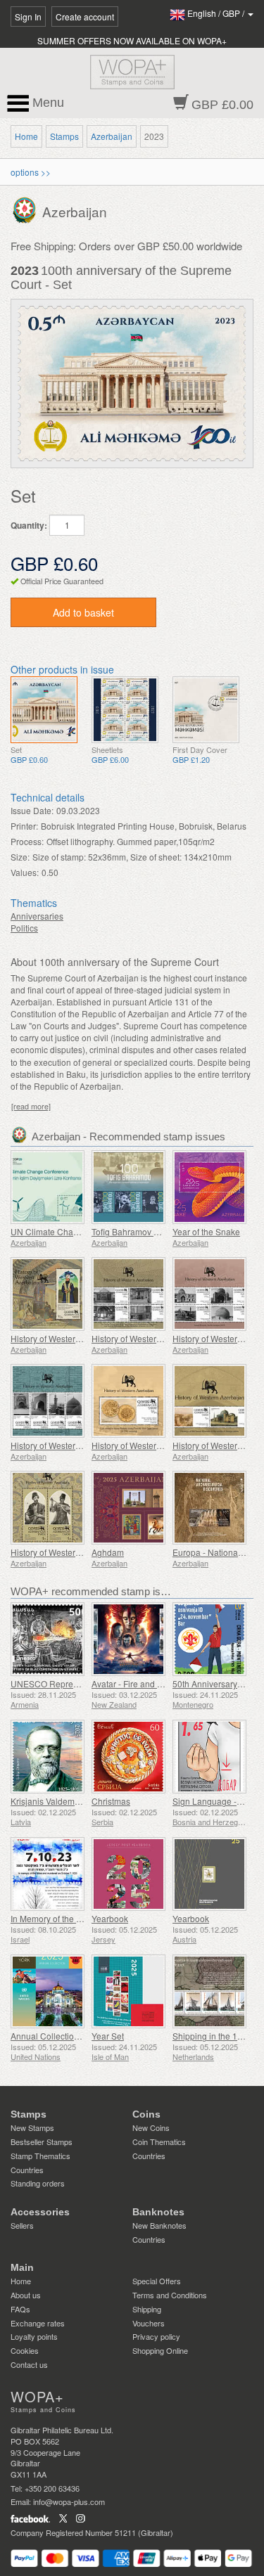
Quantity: (29, 526)
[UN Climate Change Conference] (48, 1187)
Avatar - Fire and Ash (132, 1683)
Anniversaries (37, 916)
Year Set (108, 2036)
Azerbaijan (112, 136)
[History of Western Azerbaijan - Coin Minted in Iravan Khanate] (128, 1401)
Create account (85, 17)
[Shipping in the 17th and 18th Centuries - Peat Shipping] (209, 1991)
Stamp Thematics (40, 2156)
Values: (25, 872)
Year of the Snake (206, 1231)
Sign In (28, 17)
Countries (27, 2170)
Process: (27, 841)
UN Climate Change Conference (73, 1231)
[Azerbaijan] (26, 209)
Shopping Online (160, 2350)
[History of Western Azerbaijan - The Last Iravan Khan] (48, 1294)
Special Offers (157, 2281)
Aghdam (108, 1552)
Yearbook (110, 1918)
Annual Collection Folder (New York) (80, 2036)
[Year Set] (128, 1991)
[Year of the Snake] (209, 1187)
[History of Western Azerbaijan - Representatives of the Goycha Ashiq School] (48, 1508)
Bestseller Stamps (42, 2142)
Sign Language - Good (216, 1801)
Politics (24, 928)
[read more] (31, 1106)
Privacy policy (156, 2336)
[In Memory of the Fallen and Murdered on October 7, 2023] (48, 1874)
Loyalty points (34, 2336)
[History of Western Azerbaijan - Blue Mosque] (48, 1401)
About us (26, 2295)
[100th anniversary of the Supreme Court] (44, 710)
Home (26, 136)
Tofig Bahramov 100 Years (142, 1231)
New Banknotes (159, 2225)
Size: (20, 857)
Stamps (64, 136)
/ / (217, 13)
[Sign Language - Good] (209, 1757)
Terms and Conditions (170, 2295)
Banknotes (158, 2212)
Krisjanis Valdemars (49, 1801)
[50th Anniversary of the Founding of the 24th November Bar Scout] (209, 1639)
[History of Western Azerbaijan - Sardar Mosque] (209, 1294)
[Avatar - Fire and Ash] (128, 1639)
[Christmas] (128, 1757)
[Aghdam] (128, 1508)
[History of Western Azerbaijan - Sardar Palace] (128, 1294)
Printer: (24, 826)
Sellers (22, 2225)
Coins (146, 2114)
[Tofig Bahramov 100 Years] (128, 1187)
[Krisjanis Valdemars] (48, 1757)
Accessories (40, 2212)
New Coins (151, 2127)
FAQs (20, 2309)
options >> (31, 172)
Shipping (147, 2309)
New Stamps (32, 2127)
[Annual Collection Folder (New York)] (48, 1991)
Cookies (25, 2350)
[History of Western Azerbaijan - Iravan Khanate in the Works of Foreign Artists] (209, 1401)
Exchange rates (38, 2323)
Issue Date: (32, 810)
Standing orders (38, 2183)
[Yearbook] (128, 1874)
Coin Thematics (159, 2142)
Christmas (111, 1801)
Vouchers (149, 2323)
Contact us (29, 2364)
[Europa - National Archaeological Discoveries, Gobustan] (209, 1508)
